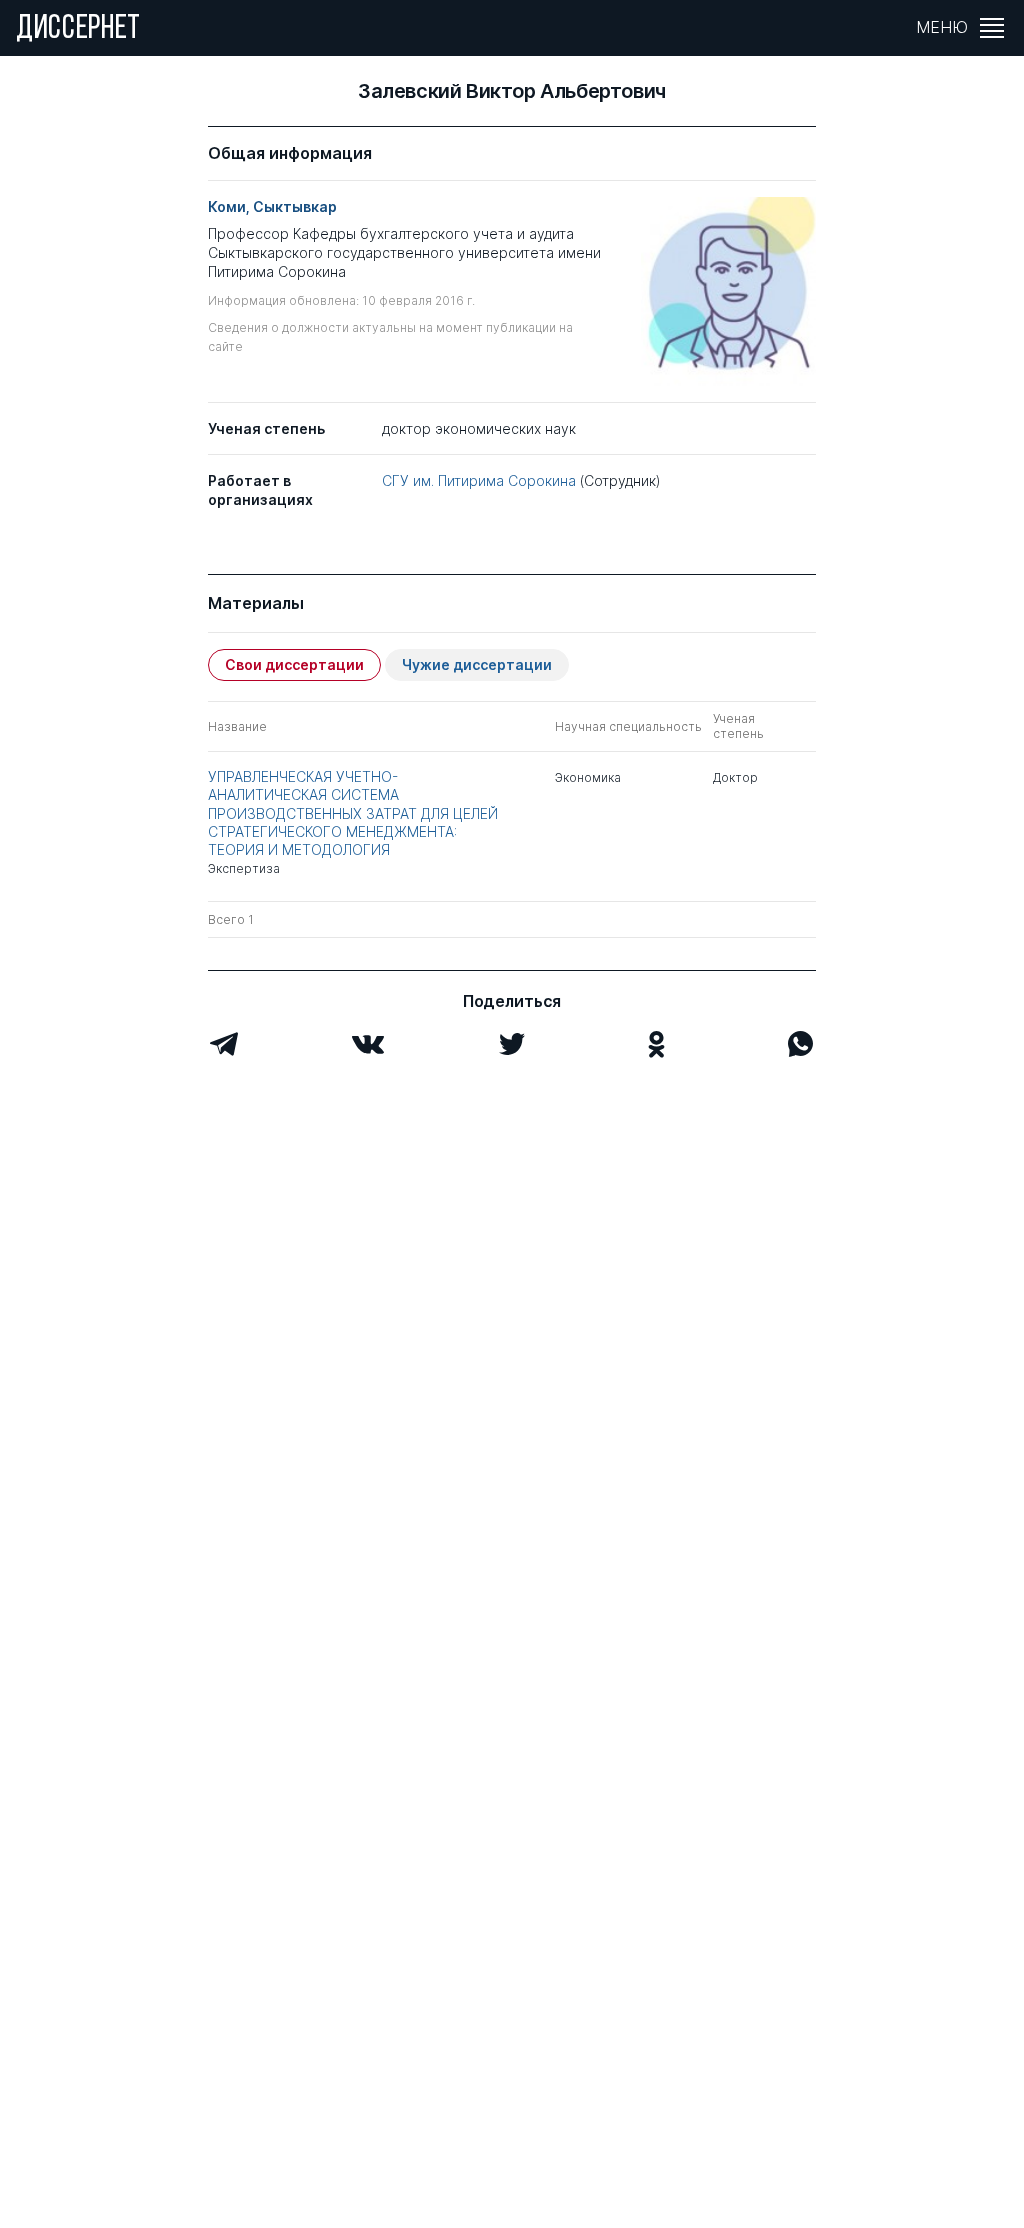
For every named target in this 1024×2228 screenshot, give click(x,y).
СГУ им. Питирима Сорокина (479, 480)
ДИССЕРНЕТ (78, 30)
